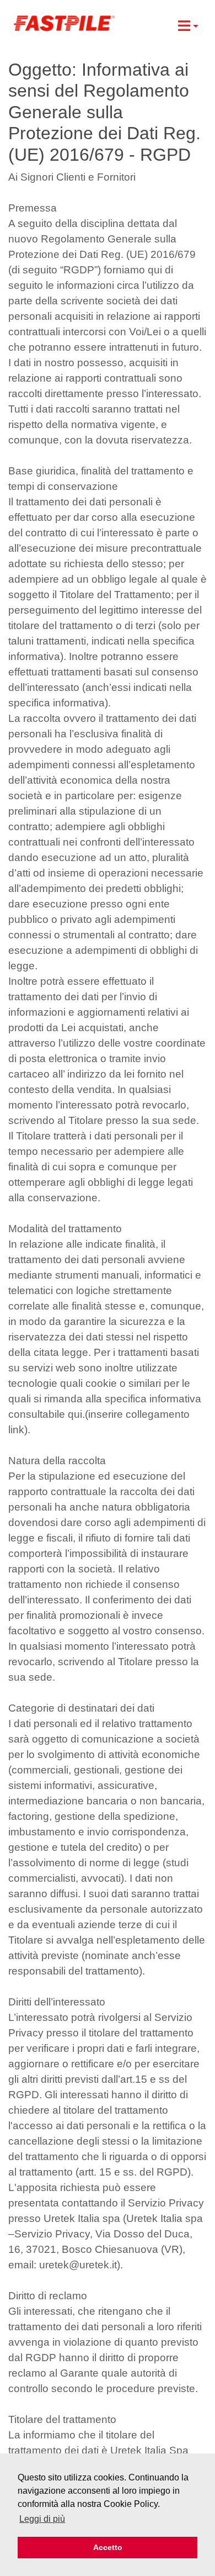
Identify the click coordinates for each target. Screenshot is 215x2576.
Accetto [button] (108, 2547)
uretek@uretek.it (78, 2265)
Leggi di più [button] (42, 2519)
